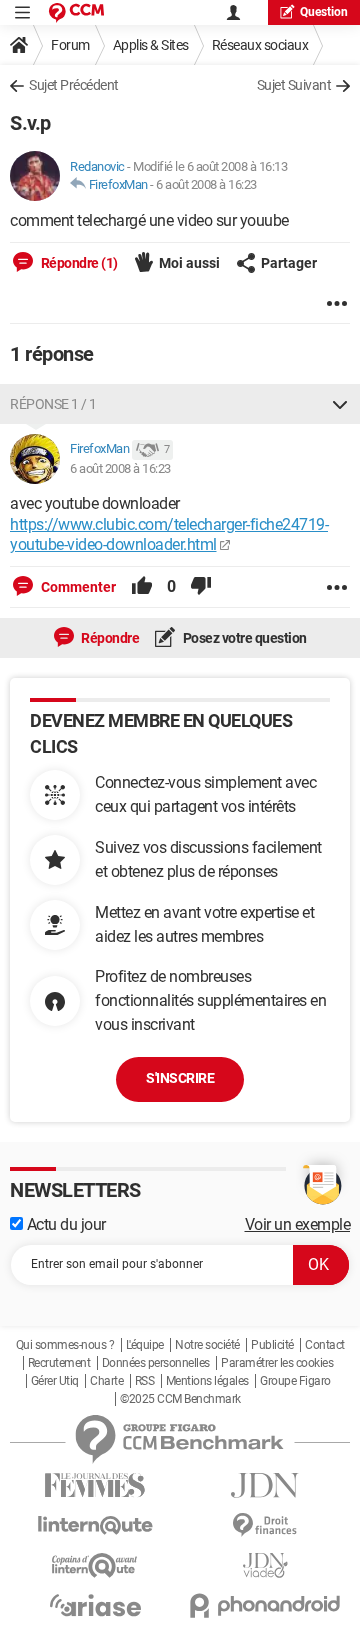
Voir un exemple (298, 1224)
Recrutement (59, 1363)
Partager (289, 263)
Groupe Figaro (295, 1381)
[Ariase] (95, 1605)
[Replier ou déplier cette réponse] (340, 404)
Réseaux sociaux (260, 45)
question (324, 12)
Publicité (272, 1345)
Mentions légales (207, 1381)
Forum (70, 45)
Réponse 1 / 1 (53, 404)
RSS (145, 1381)
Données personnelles (156, 1363)
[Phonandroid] (265, 1605)
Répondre (109, 638)
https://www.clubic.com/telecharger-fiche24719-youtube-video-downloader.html (169, 535)
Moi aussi (189, 263)
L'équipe (145, 1345)
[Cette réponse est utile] (142, 587)
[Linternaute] (95, 1525)
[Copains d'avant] (95, 1565)
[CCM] (76, 12)
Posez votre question (243, 638)
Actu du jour (64, 1224)
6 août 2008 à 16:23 (206, 184)
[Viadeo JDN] (265, 1565)
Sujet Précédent (74, 85)
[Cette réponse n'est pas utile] (201, 587)
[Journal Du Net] (265, 1485)
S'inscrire (180, 1078)
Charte (106, 1381)
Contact (325, 1345)
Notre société (207, 1345)
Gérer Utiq (55, 1381)
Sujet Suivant (294, 85)
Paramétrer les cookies (277, 1363)
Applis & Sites (151, 45)
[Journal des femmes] (95, 1485)
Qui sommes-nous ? (65, 1345)
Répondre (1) (78, 263)
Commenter (77, 587)
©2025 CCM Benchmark (180, 1399)
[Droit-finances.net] (265, 1525)
